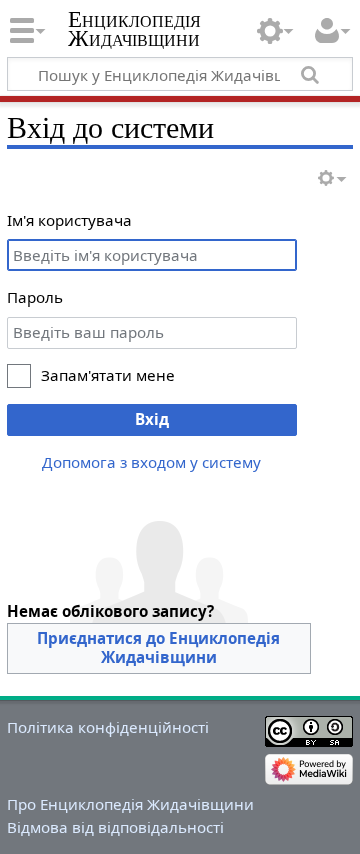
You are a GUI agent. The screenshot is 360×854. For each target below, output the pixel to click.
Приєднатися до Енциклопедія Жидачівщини (158, 648)
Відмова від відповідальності (115, 827)
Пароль (35, 297)
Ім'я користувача (69, 220)
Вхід (152, 419)
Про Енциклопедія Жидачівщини (130, 804)
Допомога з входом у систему (151, 462)
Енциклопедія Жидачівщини (134, 29)
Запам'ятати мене (108, 375)
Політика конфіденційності (108, 727)
